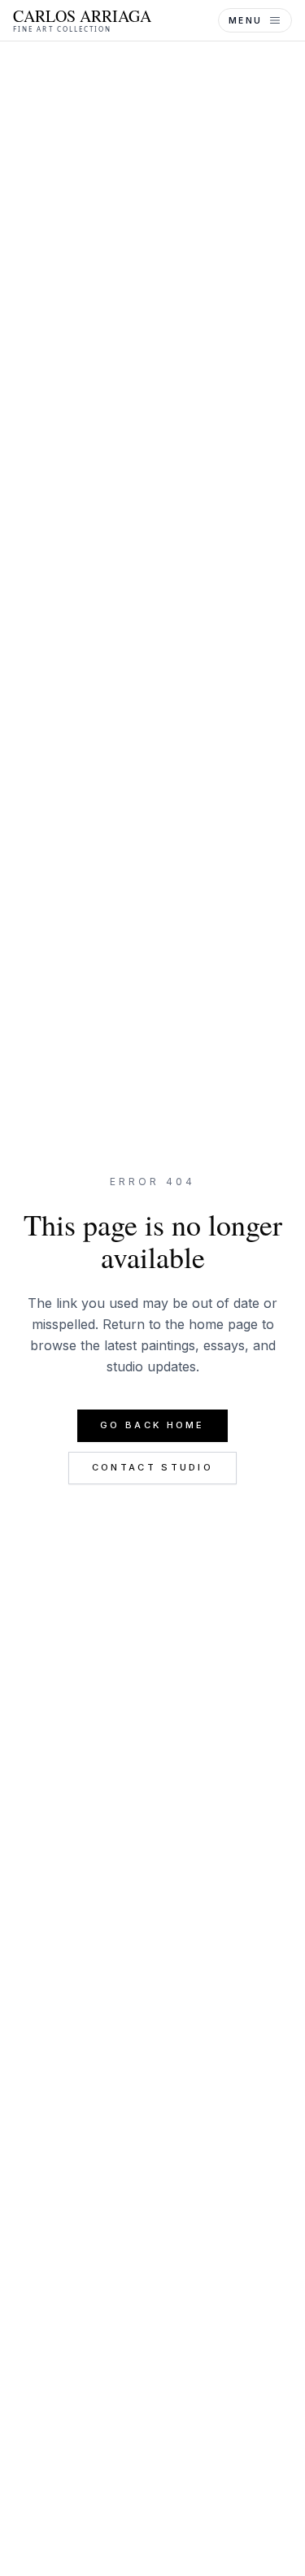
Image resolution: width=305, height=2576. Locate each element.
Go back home (152, 1425)
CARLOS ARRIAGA (82, 20)
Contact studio (152, 1467)
